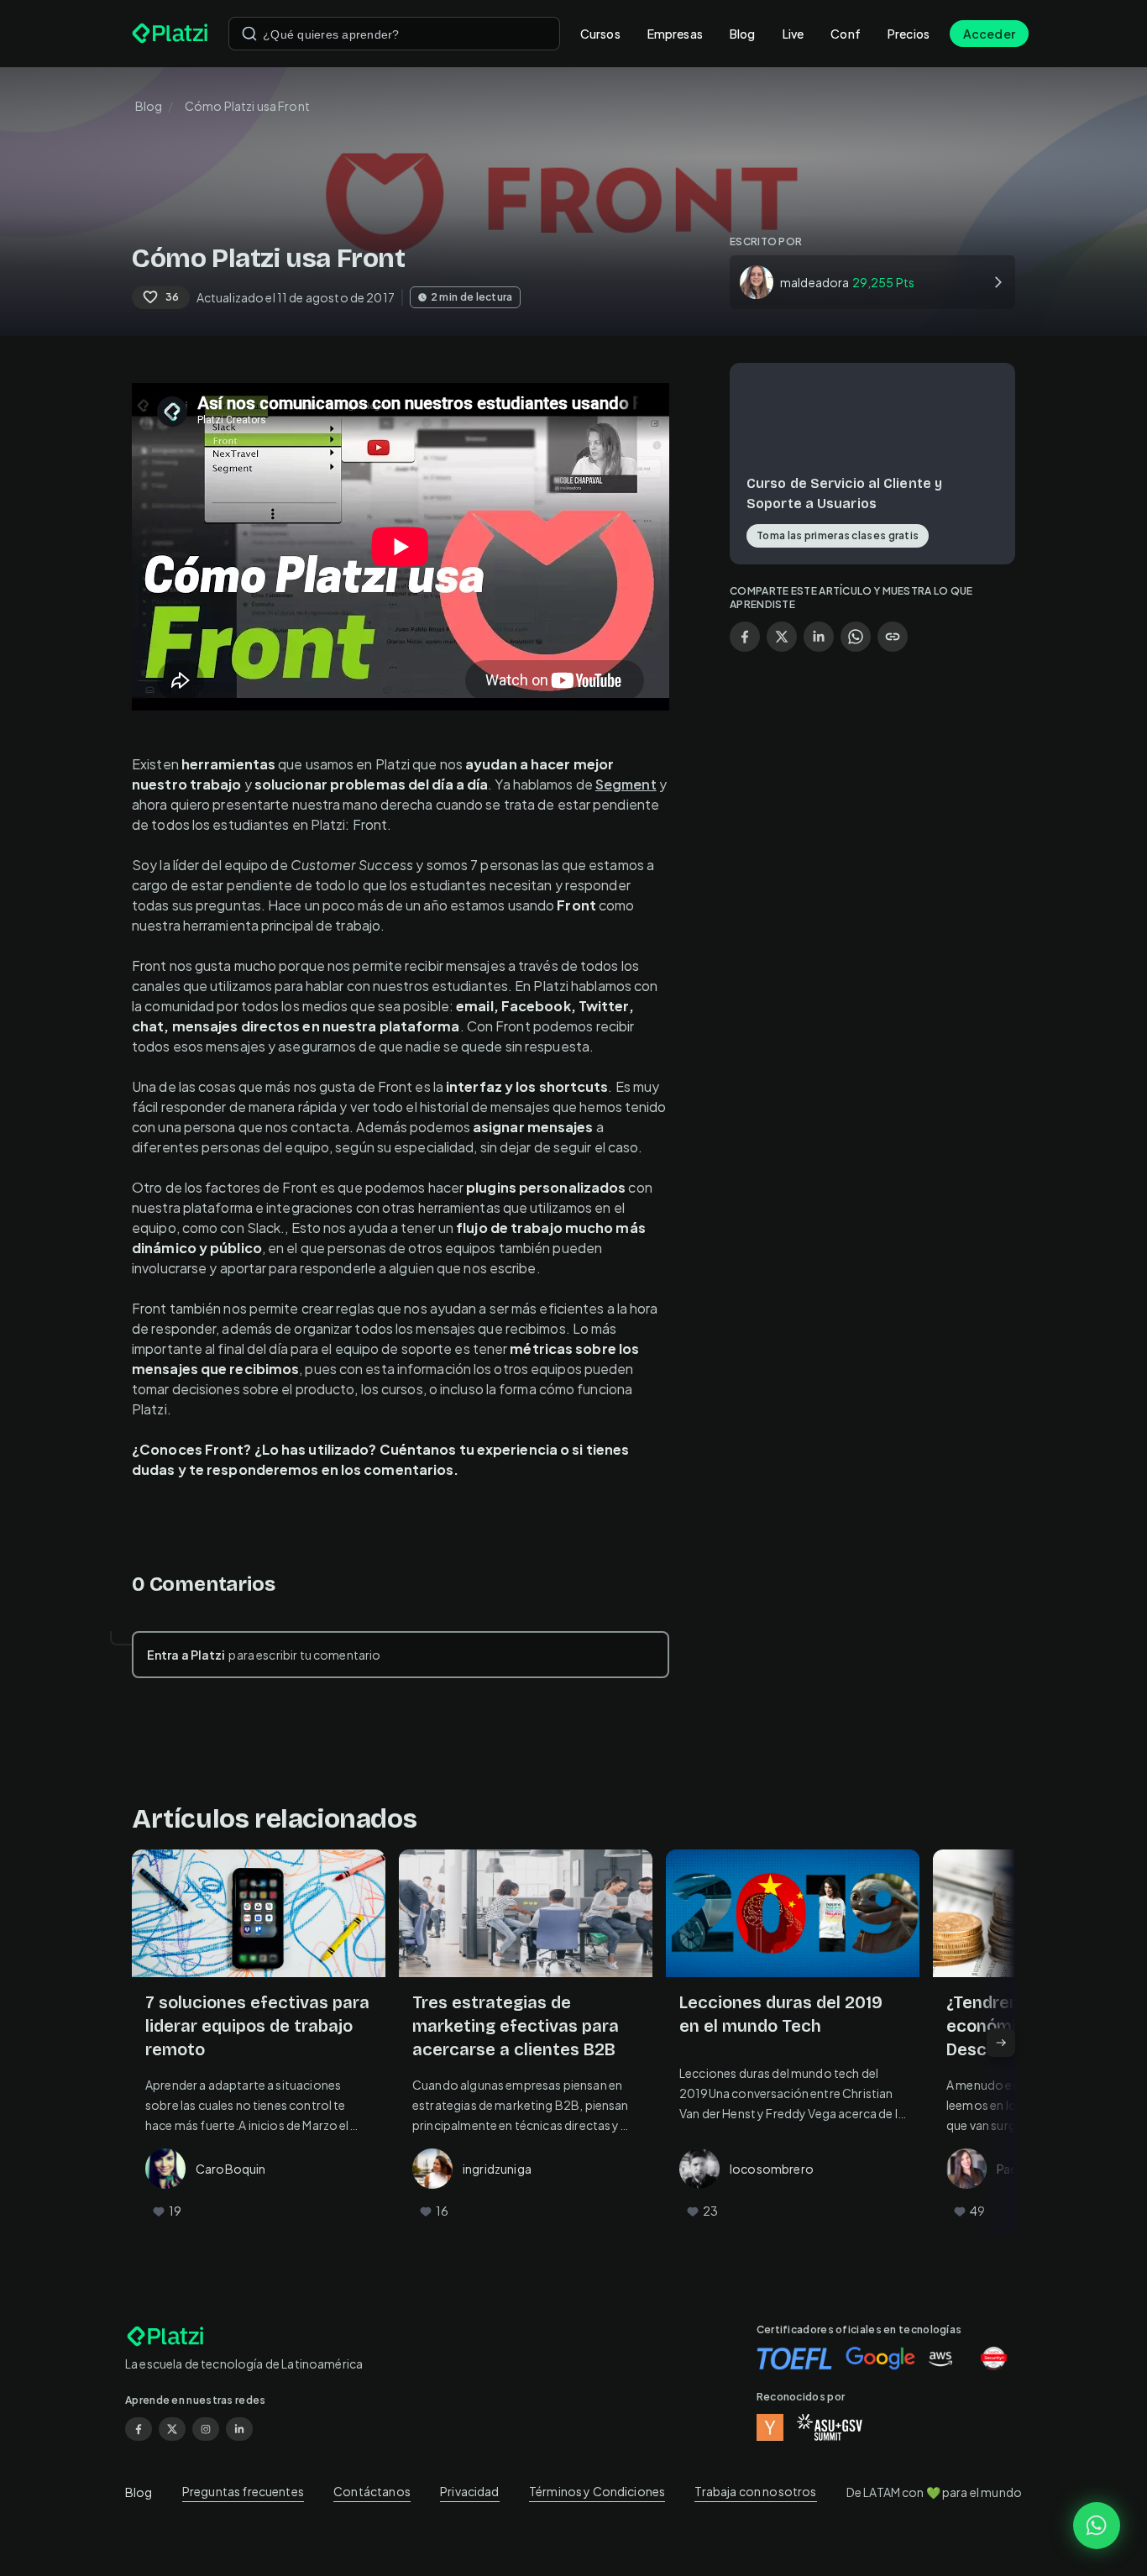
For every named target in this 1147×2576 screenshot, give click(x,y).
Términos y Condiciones (597, 2491)
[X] (172, 2429)
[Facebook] (139, 2429)
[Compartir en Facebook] (745, 637)
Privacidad (470, 2491)
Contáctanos (372, 2491)
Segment (626, 784)
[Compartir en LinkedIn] (819, 637)
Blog (743, 34)
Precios (909, 34)
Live (793, 34)
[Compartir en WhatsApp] (856, 637)
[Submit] (249, 34)
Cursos (600, 34)
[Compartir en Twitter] (782, 637)
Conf (846, 34)
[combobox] (394, 34)
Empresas (675, 34)
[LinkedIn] (239, 2429)
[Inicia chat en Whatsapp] (1097, 2526)
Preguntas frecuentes (243, 2491)
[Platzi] (170, 34)
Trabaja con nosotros (755, 2491)
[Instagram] (206, 2429)
